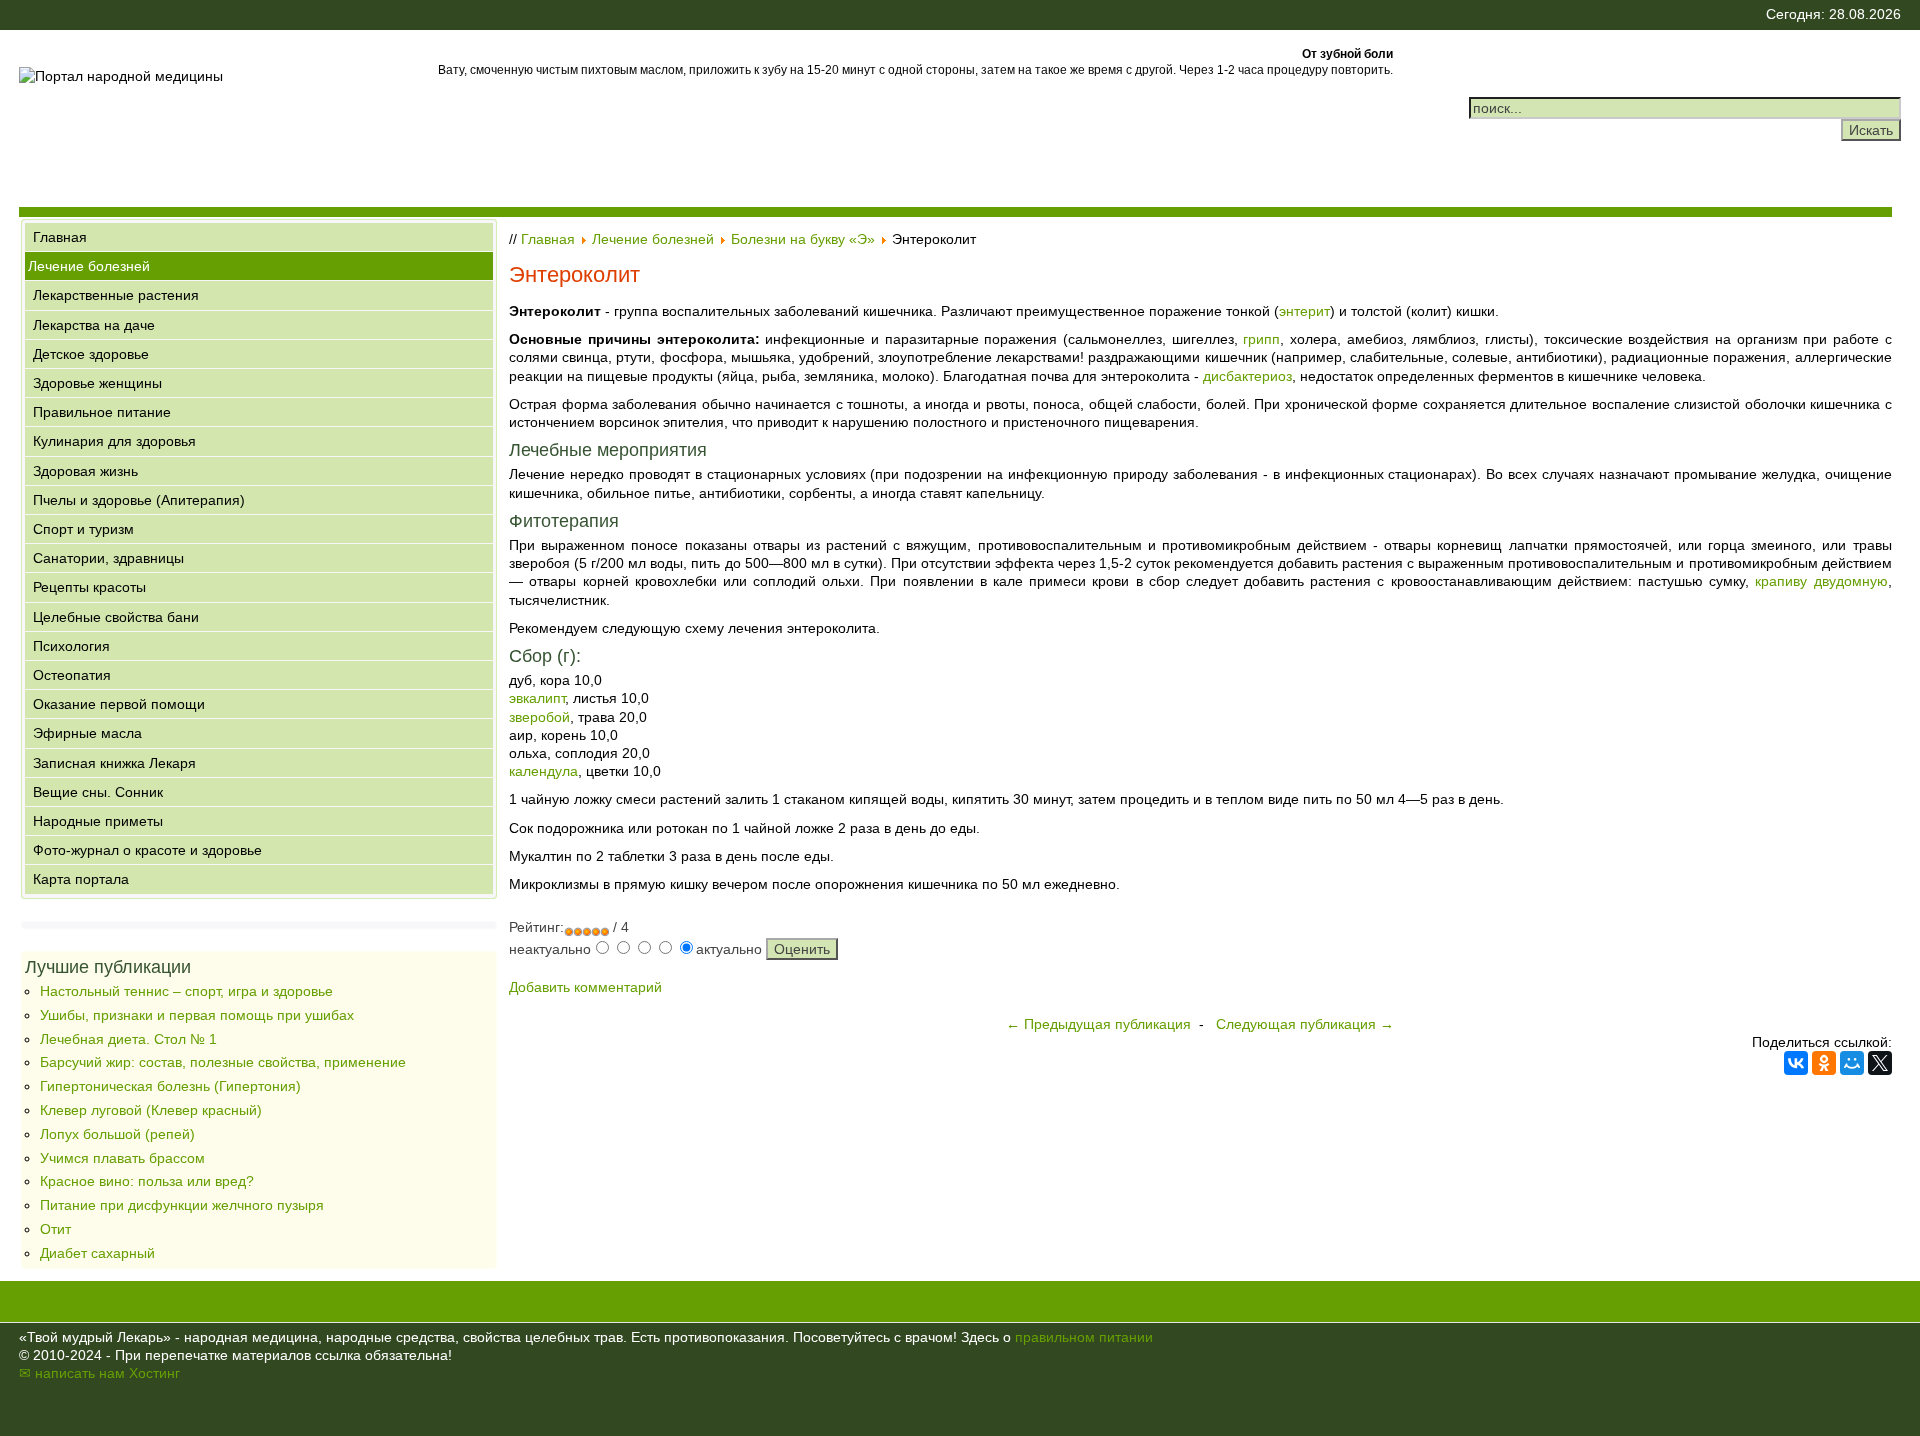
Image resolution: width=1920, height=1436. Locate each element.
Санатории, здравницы (108, 558)
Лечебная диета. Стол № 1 (128, 1039)
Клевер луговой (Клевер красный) (151, 1110)
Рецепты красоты (89, 587)
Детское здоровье (91, 354)
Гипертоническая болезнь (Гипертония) (170, 1086)
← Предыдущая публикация (1098, 1024)
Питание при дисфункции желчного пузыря (182, 1205)
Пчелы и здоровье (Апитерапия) (139, 500)
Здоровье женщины (97, 383)
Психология (71, 646)
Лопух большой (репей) (117, 1134)
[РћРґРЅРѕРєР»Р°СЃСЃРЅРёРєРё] (1824, 1063)
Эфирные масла (87, 733)
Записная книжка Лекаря (114, 763)
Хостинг (154, 1373)
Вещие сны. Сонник (98, 792)
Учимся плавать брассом (122, 1158)
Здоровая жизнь (85, 471)
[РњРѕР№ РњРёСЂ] (1852, 1063)
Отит (55, 1229)
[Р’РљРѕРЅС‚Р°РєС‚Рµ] (1796, 1063)
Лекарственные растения (116, 295)
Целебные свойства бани (116, 617)
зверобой (539, 717)
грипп (1261, 339)
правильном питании (1084, 1337)
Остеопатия (72, 675)
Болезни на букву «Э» (803, 239)
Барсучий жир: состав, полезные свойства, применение (223, 1062)
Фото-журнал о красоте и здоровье (147, 850)
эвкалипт (537, 698)
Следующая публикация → (1305, 1024)
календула (543, 771)
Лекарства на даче (94, 325)
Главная (60, 237)
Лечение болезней (89, 266)
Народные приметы (98, 821)
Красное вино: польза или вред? (147, 1181)
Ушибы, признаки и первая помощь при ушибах (197, 1015)
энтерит (1304, 311)
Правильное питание (102, 412)
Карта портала (81, 879)
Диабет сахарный (97, 1253)
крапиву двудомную (1821, 581)
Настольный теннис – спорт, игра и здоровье (186, 991)
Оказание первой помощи (119, 704)
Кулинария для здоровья (114, 441)
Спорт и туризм (83, 529)
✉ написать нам (72, 1373)
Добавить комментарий (585, 987)
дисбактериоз (1247, 376)
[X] (1880, 1063)
